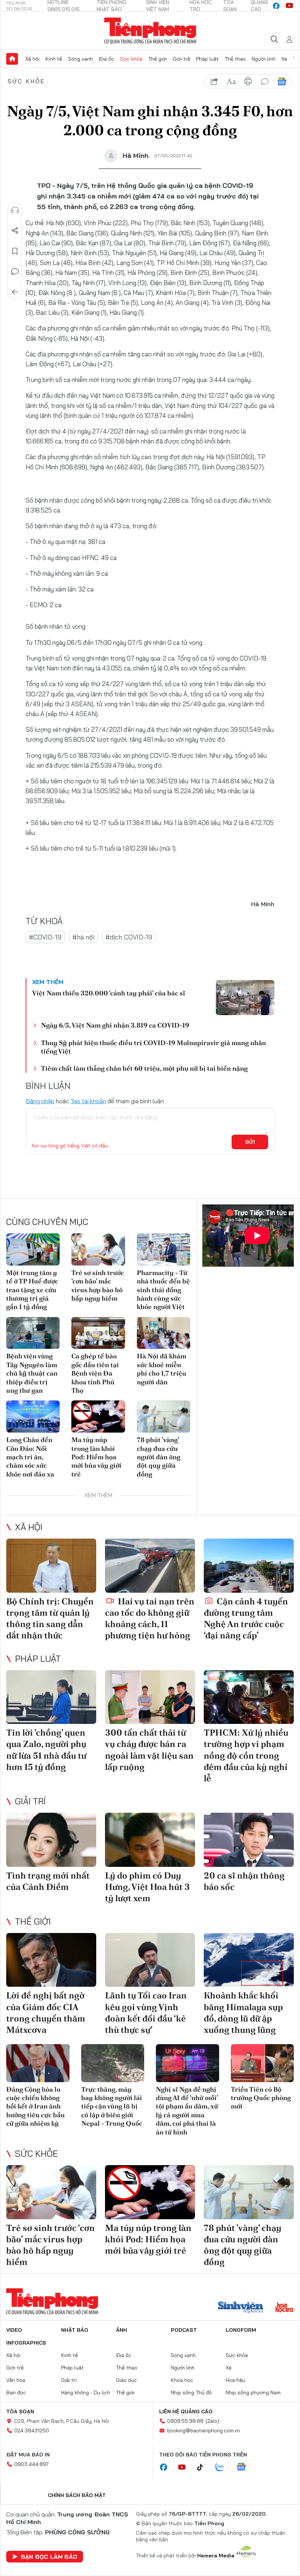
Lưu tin (15, 251)
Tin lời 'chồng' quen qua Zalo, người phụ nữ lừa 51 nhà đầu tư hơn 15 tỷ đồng (46, 1750)
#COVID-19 (45, 937)
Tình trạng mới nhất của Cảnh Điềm (48, 1881)
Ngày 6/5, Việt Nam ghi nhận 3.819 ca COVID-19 (115, 1025)
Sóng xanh (80, 59)
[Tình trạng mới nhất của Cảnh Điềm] (51, 1840)
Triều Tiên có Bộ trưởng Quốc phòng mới (261, 2098)
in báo (248, 82)
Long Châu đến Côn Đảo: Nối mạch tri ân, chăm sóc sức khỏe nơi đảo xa (30, 1457)
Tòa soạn (20, 2412)
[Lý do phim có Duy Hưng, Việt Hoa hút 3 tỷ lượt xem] (150, 1840)
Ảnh (121, 2330)
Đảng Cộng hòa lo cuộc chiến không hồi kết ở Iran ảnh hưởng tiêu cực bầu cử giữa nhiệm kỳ (35, 2106)
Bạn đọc (16, 2392)
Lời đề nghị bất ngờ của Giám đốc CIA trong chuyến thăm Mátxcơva (46, 2013)
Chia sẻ (15, 231)
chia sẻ (214, 82)
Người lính (264, 59)
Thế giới (157, 59)
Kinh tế (54, 59)
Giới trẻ (181, 59)
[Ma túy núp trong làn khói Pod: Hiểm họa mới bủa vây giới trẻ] (98, 1416)
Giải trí (30, 1801)
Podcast (184, 2330)
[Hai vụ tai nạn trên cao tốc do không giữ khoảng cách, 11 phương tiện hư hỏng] (150, 1566)
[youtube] (289, 6)
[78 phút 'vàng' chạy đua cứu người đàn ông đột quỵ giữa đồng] (164, 1416)
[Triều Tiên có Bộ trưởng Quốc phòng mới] (262, 2063)
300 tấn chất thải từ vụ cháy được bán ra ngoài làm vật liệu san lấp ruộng (149, 1750)
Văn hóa (16, 2380)
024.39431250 (32, 2431)
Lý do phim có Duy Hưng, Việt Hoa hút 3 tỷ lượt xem (147, 1887)
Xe (284, 59)
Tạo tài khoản (88, 1101)
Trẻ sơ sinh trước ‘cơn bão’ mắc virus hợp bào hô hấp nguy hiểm (98, 1285)
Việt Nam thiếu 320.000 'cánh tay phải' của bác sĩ (109, 993)
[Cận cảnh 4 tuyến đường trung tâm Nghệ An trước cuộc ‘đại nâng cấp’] (249, 1566)
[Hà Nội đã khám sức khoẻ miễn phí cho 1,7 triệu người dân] (164, 1333)
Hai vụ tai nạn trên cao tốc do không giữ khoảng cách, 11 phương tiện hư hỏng (150, 1618)
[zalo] (224, 2467)
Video (14, 2330)
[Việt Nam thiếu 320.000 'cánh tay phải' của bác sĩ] (245, 998)
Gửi (250, 1142)
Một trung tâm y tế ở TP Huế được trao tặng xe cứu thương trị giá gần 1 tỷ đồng (32, 1290)
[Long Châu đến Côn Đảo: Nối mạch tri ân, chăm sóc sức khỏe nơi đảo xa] (33, 1416)
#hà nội (83, 937)
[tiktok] (204, 2467)
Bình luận (15, 272)
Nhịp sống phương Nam (253, 2392)
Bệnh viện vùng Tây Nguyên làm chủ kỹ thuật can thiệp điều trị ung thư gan (32, 1373)
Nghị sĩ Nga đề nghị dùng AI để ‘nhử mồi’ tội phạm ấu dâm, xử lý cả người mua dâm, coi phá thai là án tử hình (187, 2111)
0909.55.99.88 (185, 2421)
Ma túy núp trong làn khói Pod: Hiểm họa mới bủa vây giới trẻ (96, 1457)
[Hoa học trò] (284, 2308)
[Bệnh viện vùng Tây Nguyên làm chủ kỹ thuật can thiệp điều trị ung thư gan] (33, 1333)
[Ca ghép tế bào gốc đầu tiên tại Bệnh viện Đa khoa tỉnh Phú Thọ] (98, 1333)
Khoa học (182, 2380)
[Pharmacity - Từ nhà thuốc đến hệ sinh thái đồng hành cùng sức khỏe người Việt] (164, 1249)
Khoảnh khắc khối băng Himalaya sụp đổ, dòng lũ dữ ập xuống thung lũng (243, 2013)
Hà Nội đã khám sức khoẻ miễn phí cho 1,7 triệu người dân (162, 1369)
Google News (282, 82)
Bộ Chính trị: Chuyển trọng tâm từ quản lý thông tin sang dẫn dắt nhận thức (50, 1618)
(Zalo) (212, 2421)
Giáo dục (126, 2380)
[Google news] (245, 2467)
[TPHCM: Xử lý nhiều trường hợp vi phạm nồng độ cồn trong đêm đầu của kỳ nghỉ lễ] (249, 1697)
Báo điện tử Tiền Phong (150, 31)
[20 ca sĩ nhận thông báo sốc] (249, 1840)
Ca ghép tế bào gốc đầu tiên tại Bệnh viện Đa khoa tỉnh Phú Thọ (95, 1373)
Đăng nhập (40, 1101)
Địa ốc (106, 59)
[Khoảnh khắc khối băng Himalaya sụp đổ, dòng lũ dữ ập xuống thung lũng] (249, 1960)
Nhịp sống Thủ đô (191, 2392)
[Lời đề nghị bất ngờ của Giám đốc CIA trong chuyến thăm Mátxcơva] (51, 1960)
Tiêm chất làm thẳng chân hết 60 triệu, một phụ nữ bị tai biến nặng (144, 1068)
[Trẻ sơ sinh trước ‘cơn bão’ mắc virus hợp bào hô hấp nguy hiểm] (98, 1249)
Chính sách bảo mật (77, 2495)
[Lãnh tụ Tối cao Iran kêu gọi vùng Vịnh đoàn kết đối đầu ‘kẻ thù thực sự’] (150, 1960)
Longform (241, 2330)
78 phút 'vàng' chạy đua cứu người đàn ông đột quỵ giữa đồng (159, 1457)
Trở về (15, 292)
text (231, 82)
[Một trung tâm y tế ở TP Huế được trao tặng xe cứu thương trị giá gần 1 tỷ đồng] (33, 1249)
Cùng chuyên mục (47, 1222)
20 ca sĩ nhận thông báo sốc (244, 1881)
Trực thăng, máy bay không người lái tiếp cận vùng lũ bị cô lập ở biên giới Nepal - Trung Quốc (112, 2106)
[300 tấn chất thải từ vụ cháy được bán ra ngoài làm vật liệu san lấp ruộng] (150, 1697)
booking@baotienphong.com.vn (204, 2431)
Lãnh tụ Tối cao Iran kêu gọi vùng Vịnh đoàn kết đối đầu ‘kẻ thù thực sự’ (146, 2013)
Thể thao (235, 59)
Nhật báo (75, 2330)
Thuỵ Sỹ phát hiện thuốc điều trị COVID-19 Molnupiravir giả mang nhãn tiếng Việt (153, 1047)
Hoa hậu (235, 2380)
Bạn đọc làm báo (49, 2557)
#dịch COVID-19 (129, 937)
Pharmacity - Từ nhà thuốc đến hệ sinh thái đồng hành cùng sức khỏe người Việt (163, 1290)
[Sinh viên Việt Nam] (241, 2308)
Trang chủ (12, 59)
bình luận (265, 82)
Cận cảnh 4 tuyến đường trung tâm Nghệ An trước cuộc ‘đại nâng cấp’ (246, 1618)
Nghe (15, 210)
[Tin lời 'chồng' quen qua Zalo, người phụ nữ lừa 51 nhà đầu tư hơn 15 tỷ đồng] (51, 1697)
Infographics (26, 2343)
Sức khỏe (131, 59)
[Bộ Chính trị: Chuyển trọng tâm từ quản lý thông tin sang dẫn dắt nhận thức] (51, 1566)
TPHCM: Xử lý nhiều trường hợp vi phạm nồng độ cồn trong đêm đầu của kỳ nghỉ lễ (246, 1755)
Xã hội (32, 59)
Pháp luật (207, 59)
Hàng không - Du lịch (86, 2392)
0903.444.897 (31, 2464)
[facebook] (276, 6)
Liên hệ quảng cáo (186, 2412)
